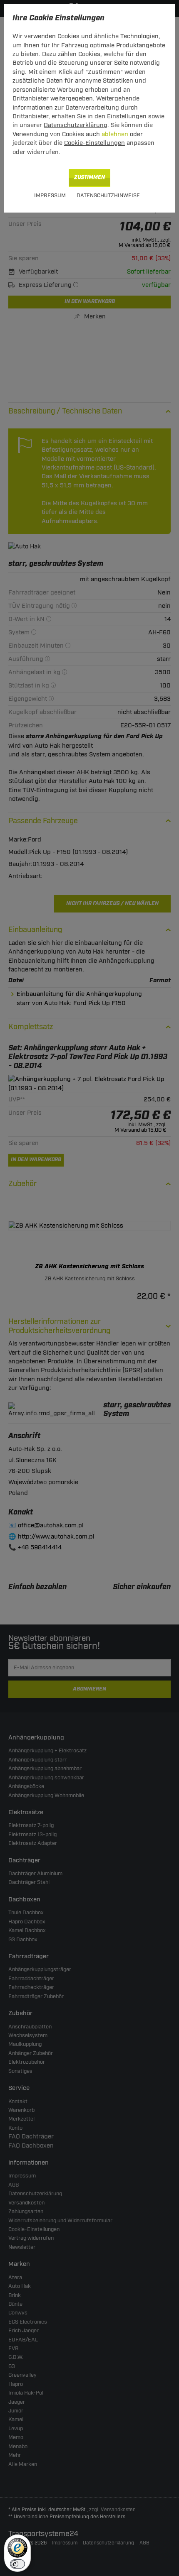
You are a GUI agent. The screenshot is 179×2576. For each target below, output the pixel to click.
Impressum (50, 196)
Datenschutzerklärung (76, 125)
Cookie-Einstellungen (94, 143)
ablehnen (115, 134)
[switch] (17, 2564)
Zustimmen (89, 177)
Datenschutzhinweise (108, 196)
